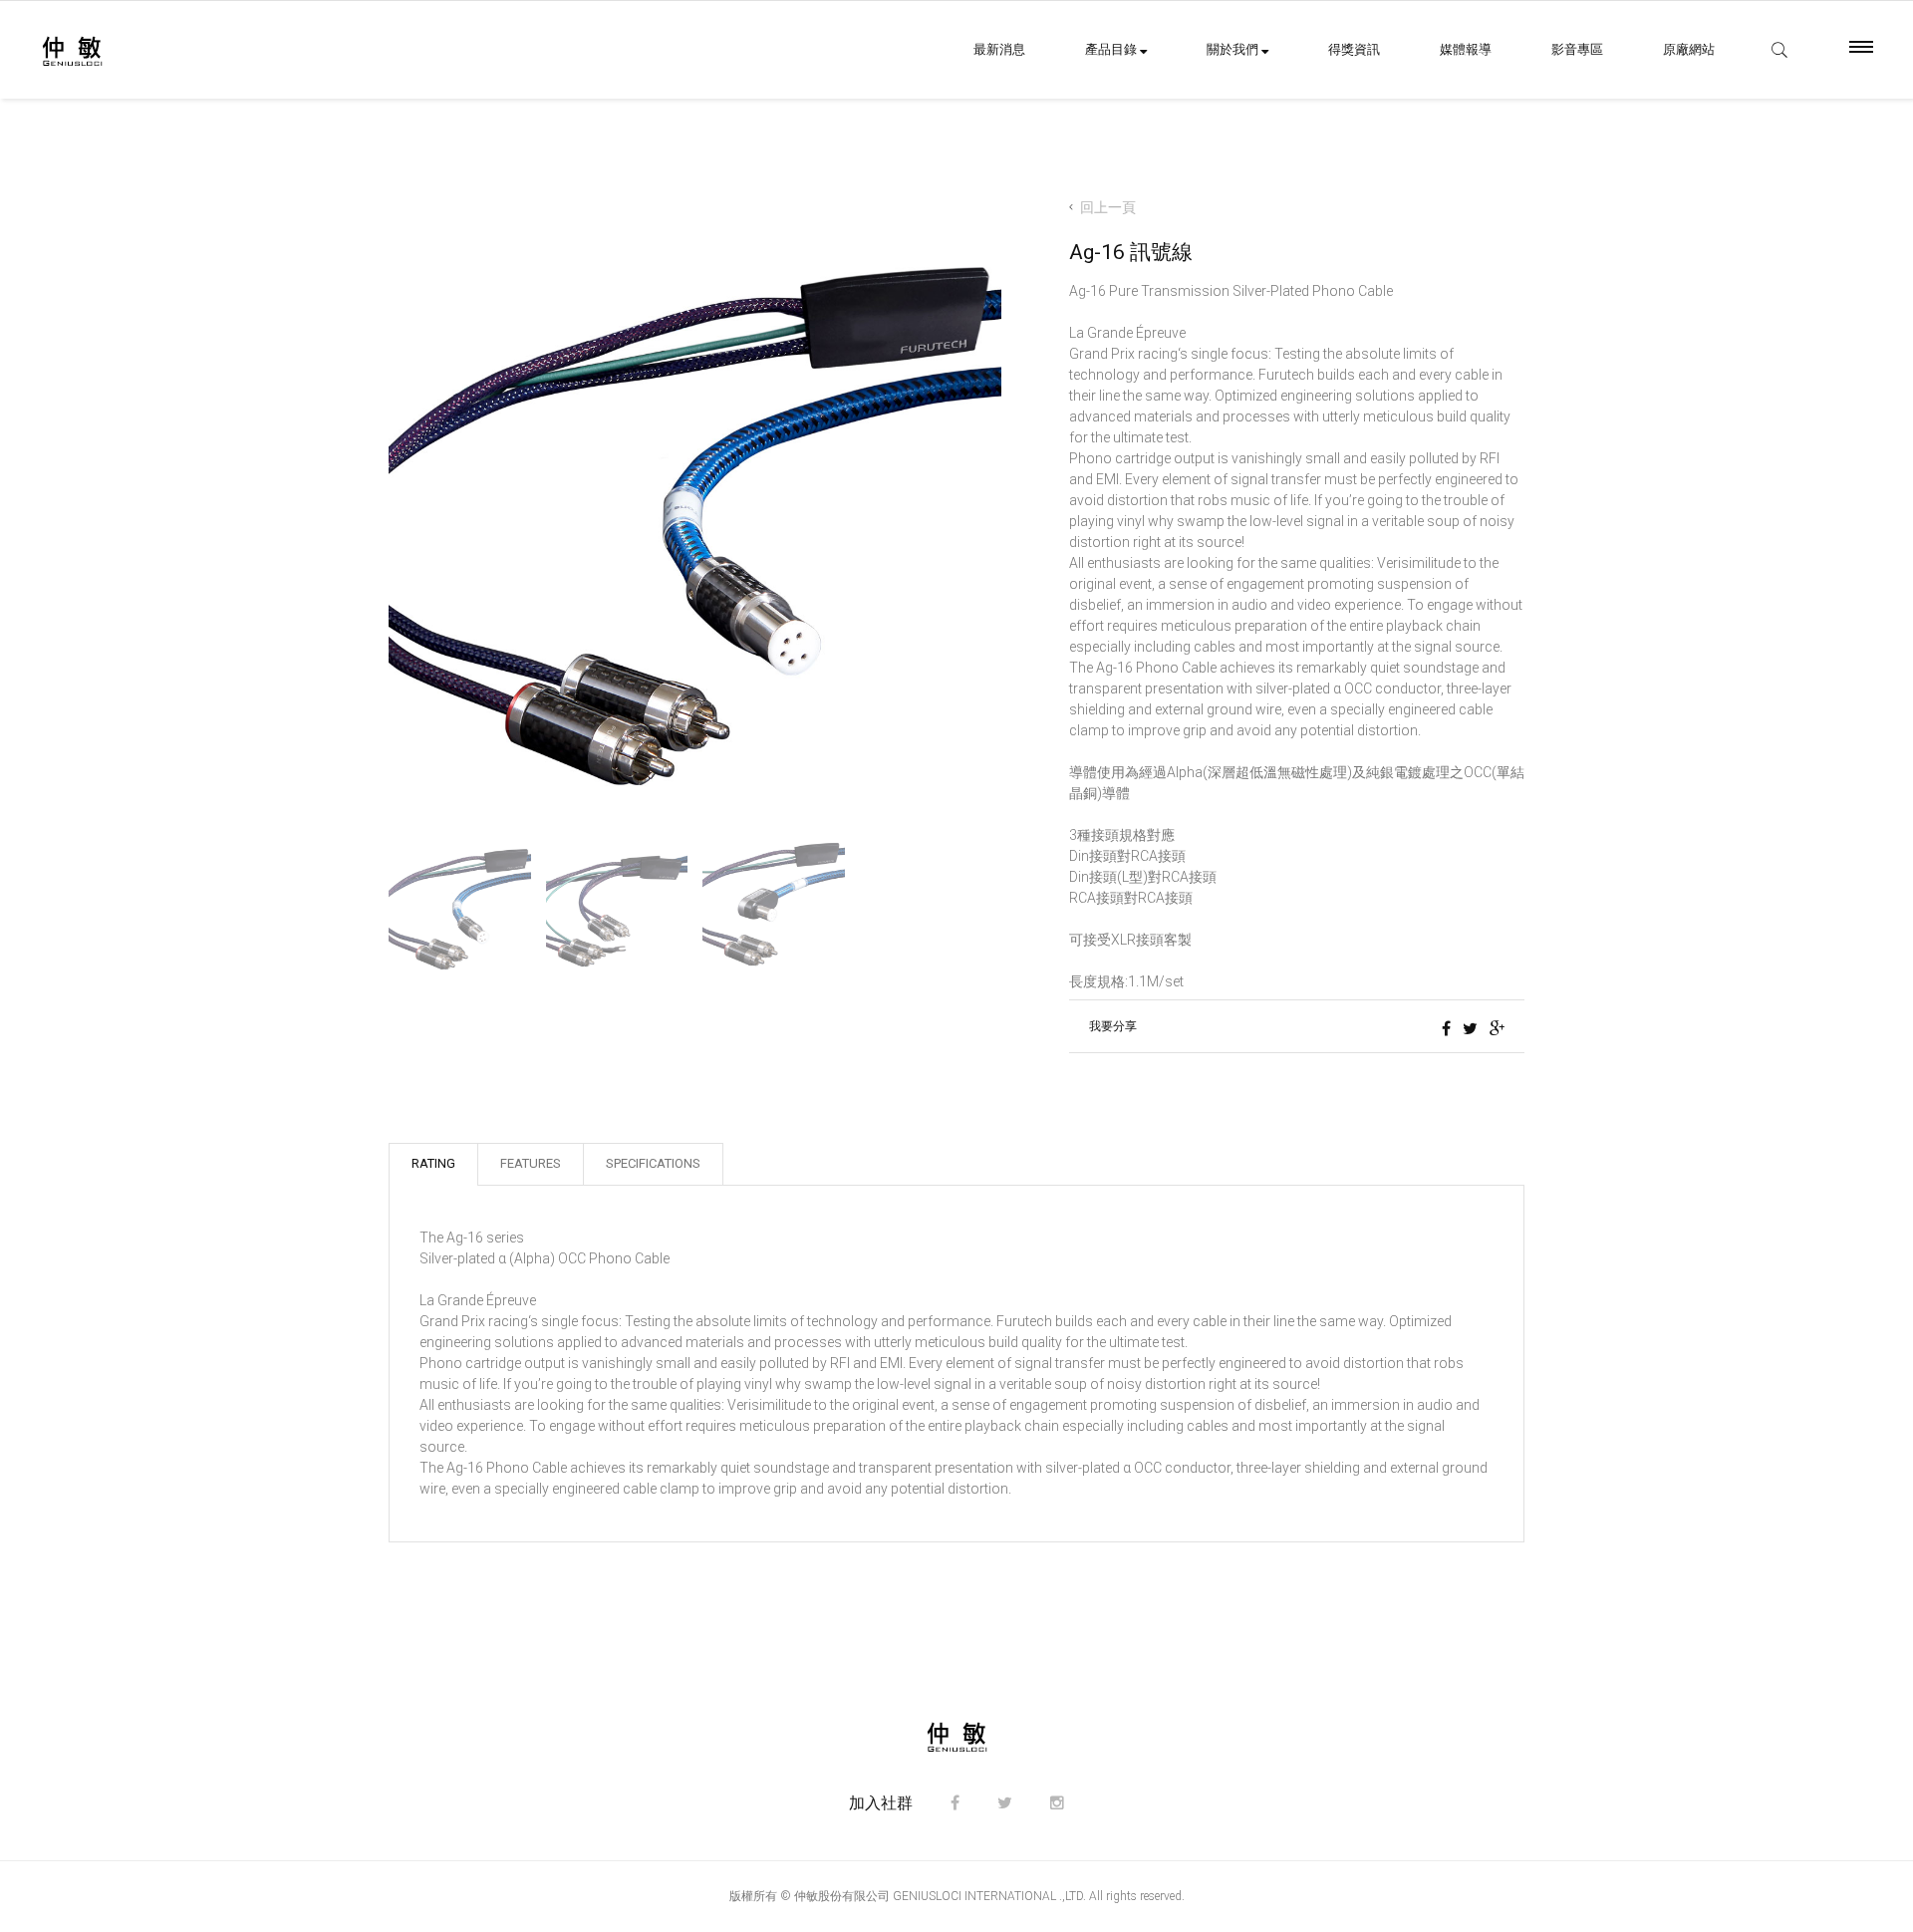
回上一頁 (1108, 208)
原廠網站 (1689, 49)
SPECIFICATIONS (653, 1163)
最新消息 (999, 49)
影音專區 (1577, 49)
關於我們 (1234, 49)
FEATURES (531, 1163)
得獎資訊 (1354, 49)
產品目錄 (1112, 49)
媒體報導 (1466, 49)
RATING (433, 1163)
